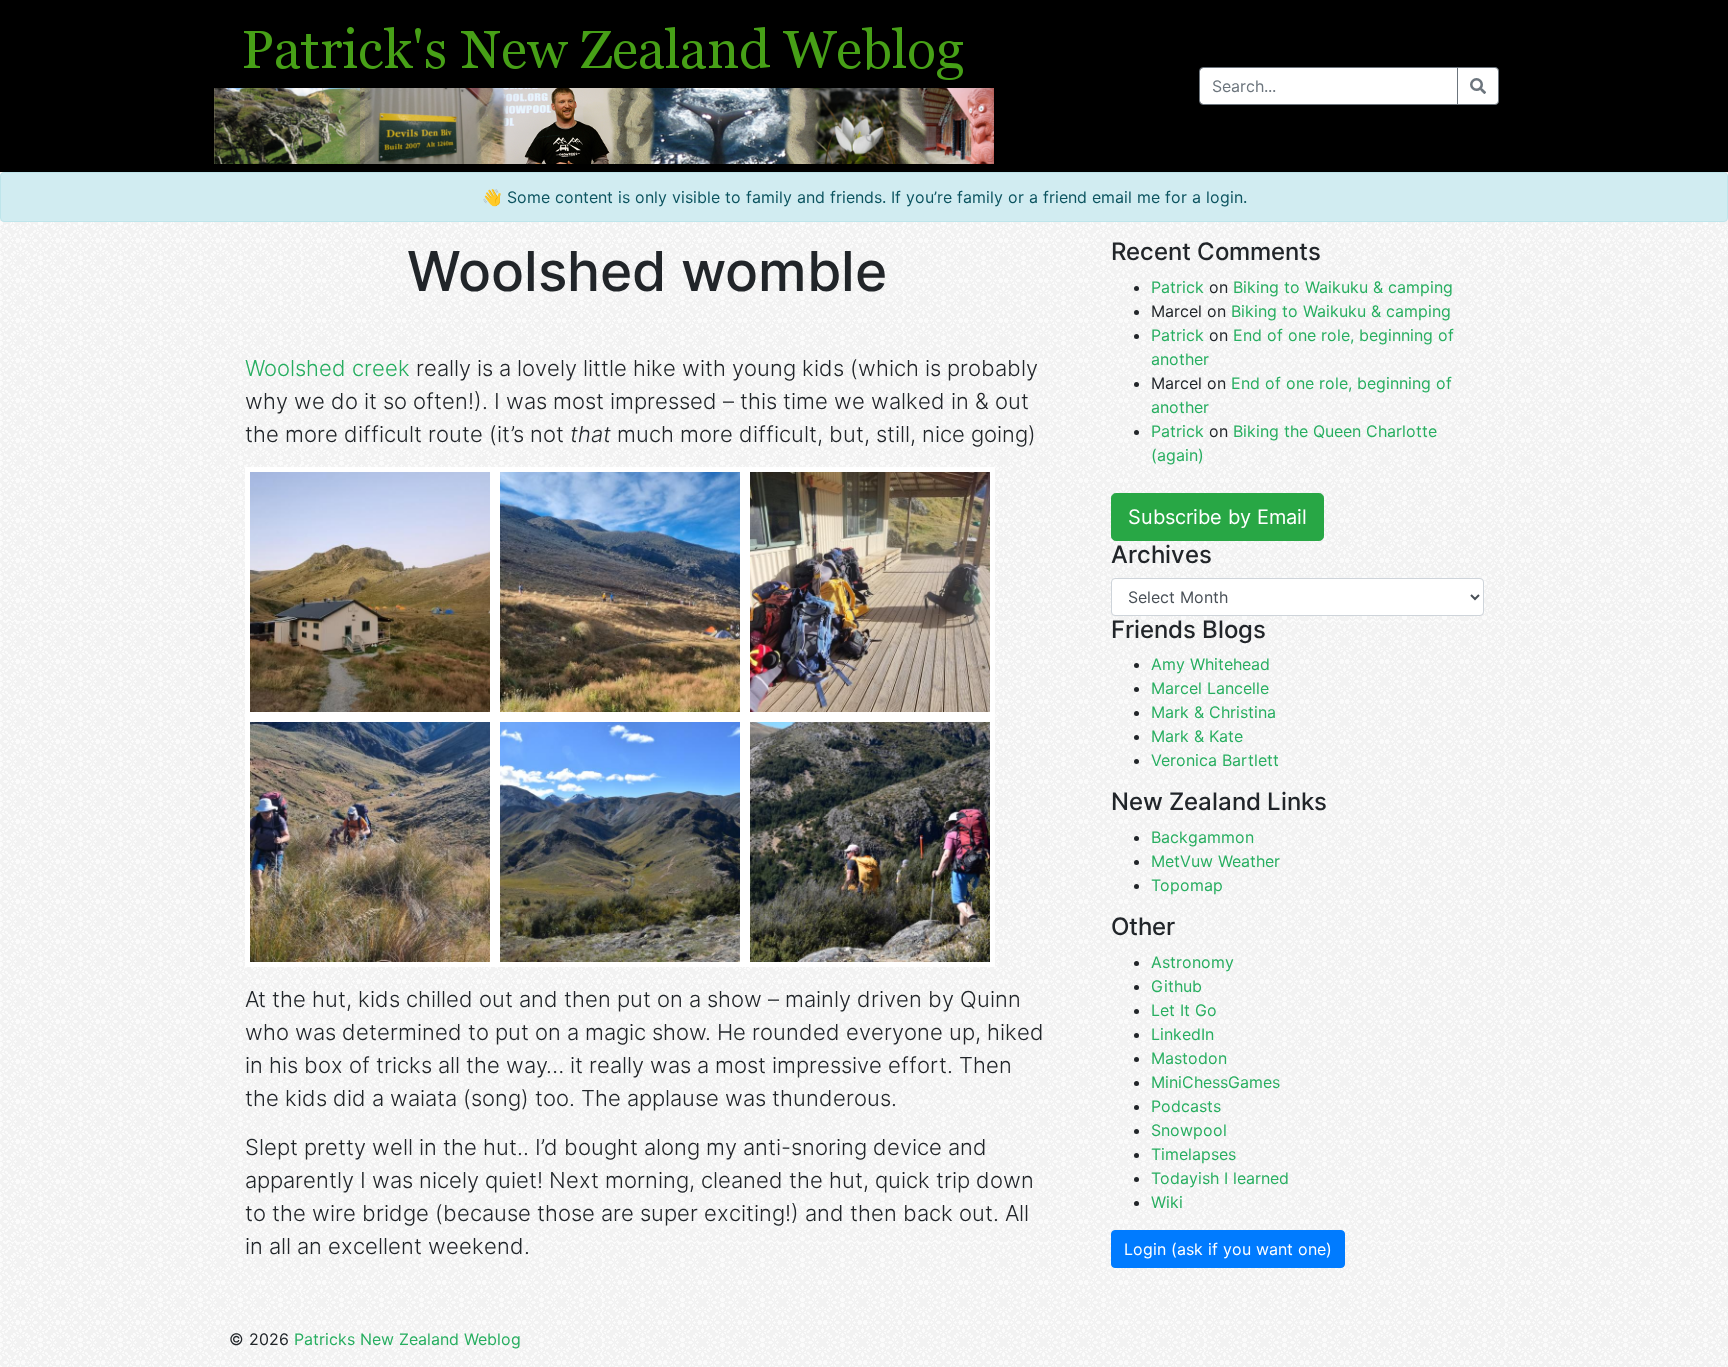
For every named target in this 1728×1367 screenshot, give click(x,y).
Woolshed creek (327, 368)
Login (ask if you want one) (1228, 1249)
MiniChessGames (1215, 1082)
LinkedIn (1182, 1034)
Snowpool (1189, 1130)
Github (1176, 986)
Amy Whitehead (1210, 664)
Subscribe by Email (1217, 517)
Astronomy (1192, 962)
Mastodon (1189, 1058)
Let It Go (1184, 1010)
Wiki (1167, 1202)
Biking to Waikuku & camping (1343, 287)
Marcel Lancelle (1210, 688)
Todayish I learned (1220, 1178)
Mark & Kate (1197, 736)
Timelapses (1193, 1154)
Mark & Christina (1213, 712)
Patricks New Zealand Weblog (407, 1339)
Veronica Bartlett (1215, 760)
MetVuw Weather (1215, 861)
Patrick (1177, 287)
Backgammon (1202, 837)
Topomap (1187, 885)
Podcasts (1186, 1106)
